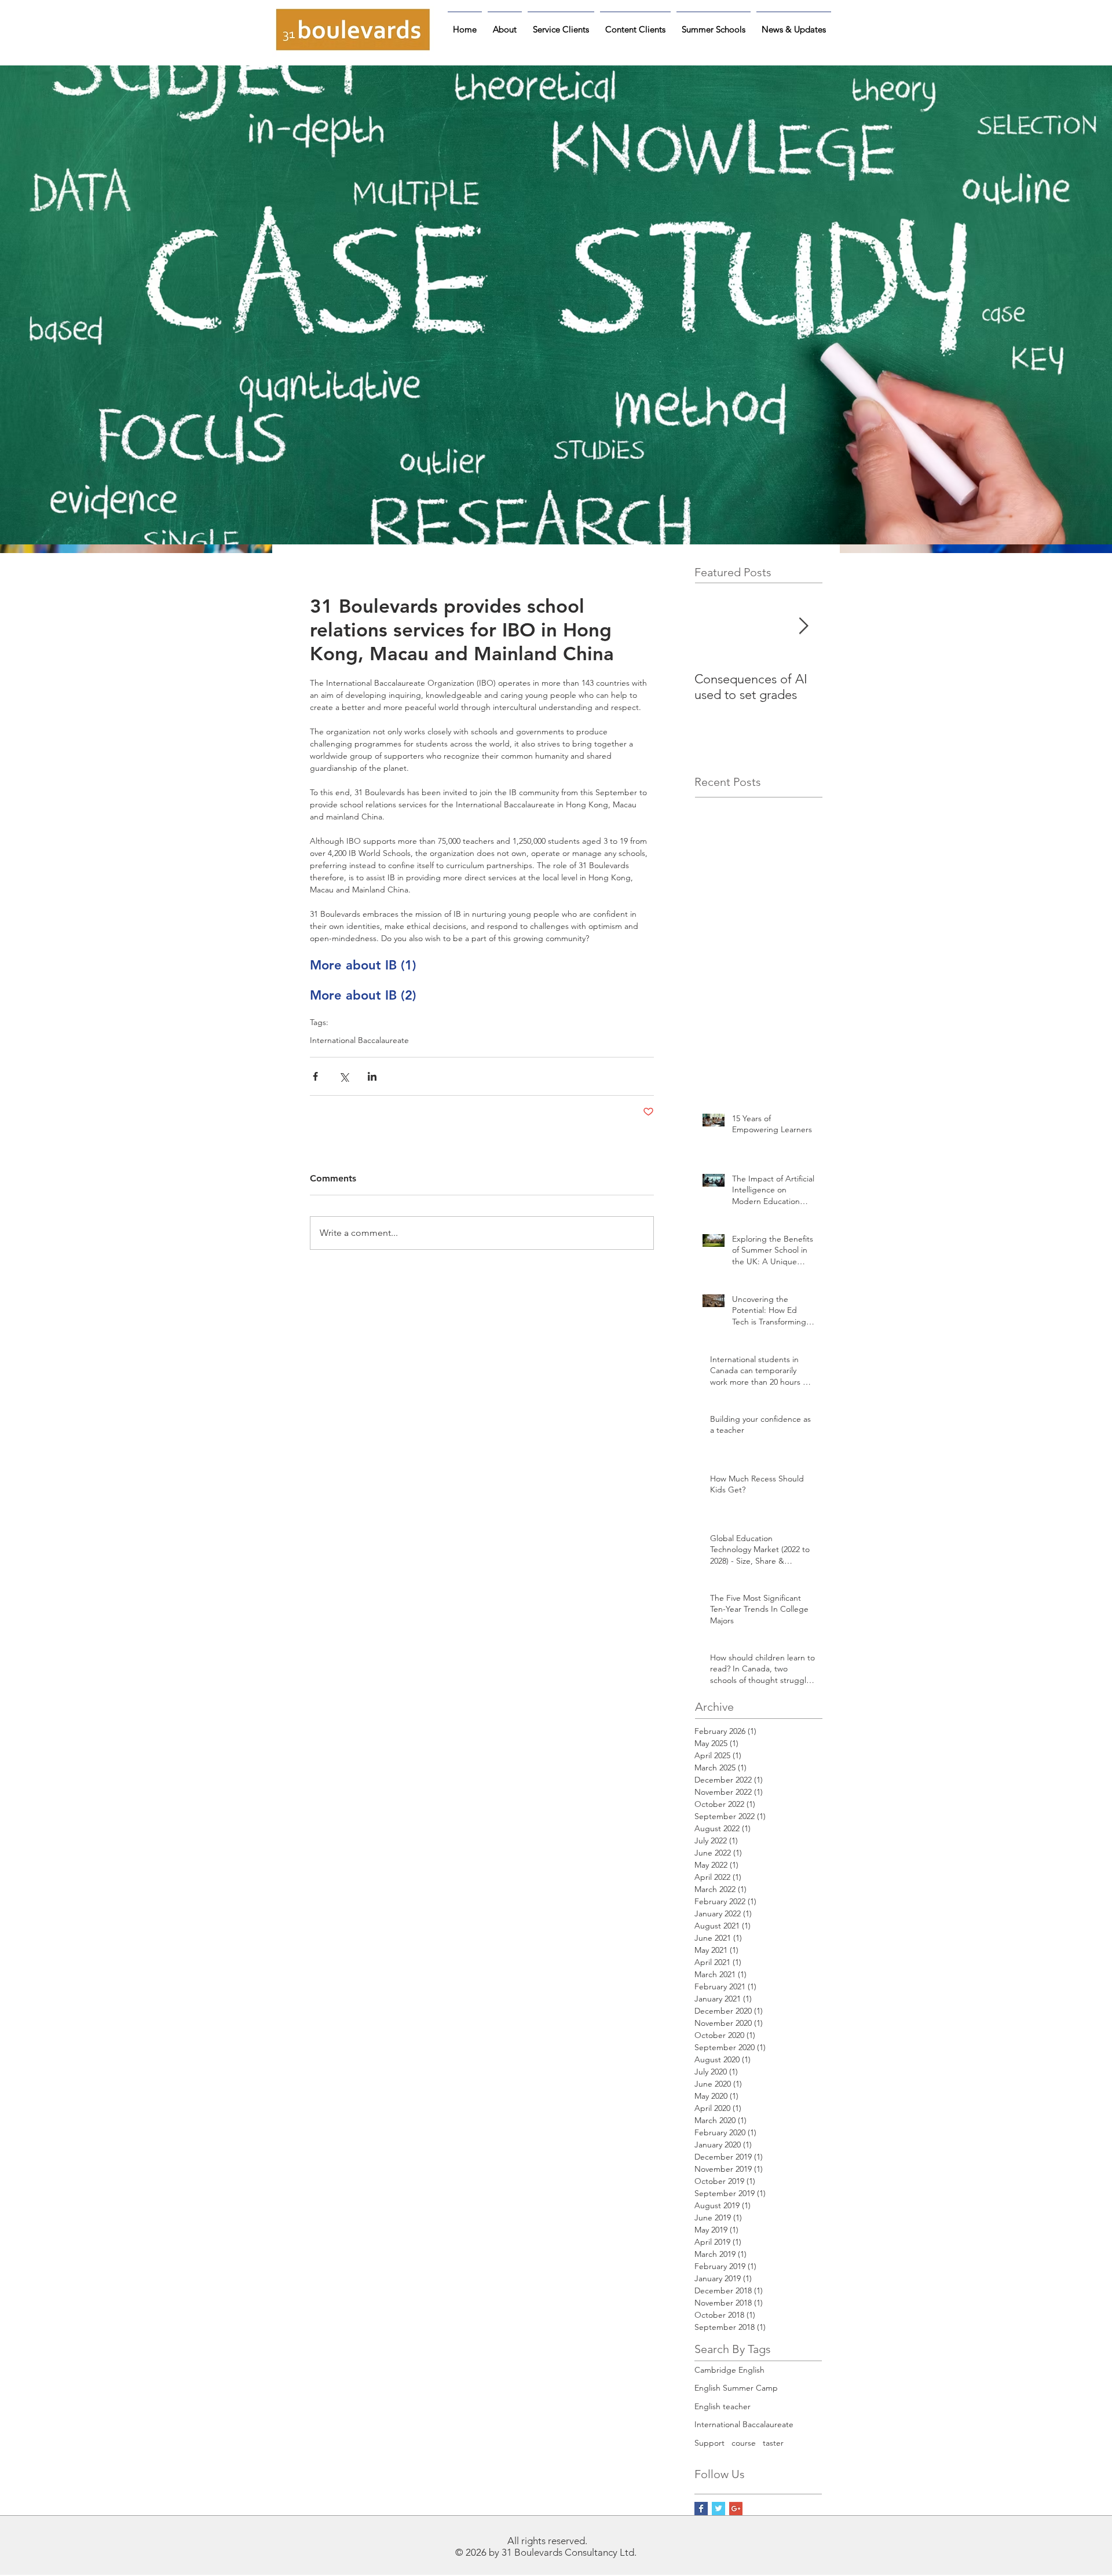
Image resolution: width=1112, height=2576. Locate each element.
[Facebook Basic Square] (701, 2509)
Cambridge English (729, 2370)
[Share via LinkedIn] (372, 1076)
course (744, 2443)
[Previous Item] (713, 626)
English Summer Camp (736, 2388)
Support (709, 2443)
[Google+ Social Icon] (736, 2509)
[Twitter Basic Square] (718, 2509)
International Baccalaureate (359, 1040)
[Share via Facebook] (315, 1076)
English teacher (723, 2406)
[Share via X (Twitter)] (344, 1076)
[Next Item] (803, 626)
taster (773, 2443)
